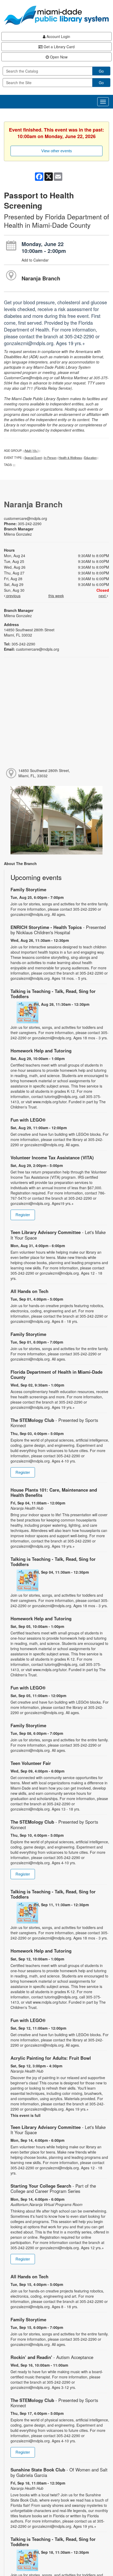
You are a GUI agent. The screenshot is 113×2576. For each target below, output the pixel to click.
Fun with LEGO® (28, 1120)
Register (23, 1215)
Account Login (58, 36)
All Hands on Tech (29, 1291)
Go (101, 71)
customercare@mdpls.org (25, 518)
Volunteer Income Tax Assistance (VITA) (52, 1157)
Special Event (33, 458)
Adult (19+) (32, 450)
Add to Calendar (35, 260)
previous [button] (13, 596)
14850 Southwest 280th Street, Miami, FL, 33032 (44, 773)
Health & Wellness (70, 458)
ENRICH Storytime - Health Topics (58, 930)
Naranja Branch (41, 278)
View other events (57, 151)
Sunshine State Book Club (59, 2472)
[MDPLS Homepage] (56, 15)
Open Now (58, 57)
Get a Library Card (59, 47)
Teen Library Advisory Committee (58, 1235)
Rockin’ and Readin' (52, 2357)
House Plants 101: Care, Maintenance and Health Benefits (54, 1492)
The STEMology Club (54, 1423)
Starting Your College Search (53, 2188)
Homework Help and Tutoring (41, 1051)
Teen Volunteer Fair (31, 1763)
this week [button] (56, 596)
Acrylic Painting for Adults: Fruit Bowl (51, 2058)
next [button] (103, 596)
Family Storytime (28, 889)
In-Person (50, 458)
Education (90, 458)
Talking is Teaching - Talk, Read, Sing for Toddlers (53, 994)
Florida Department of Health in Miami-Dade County (56, 1374)
